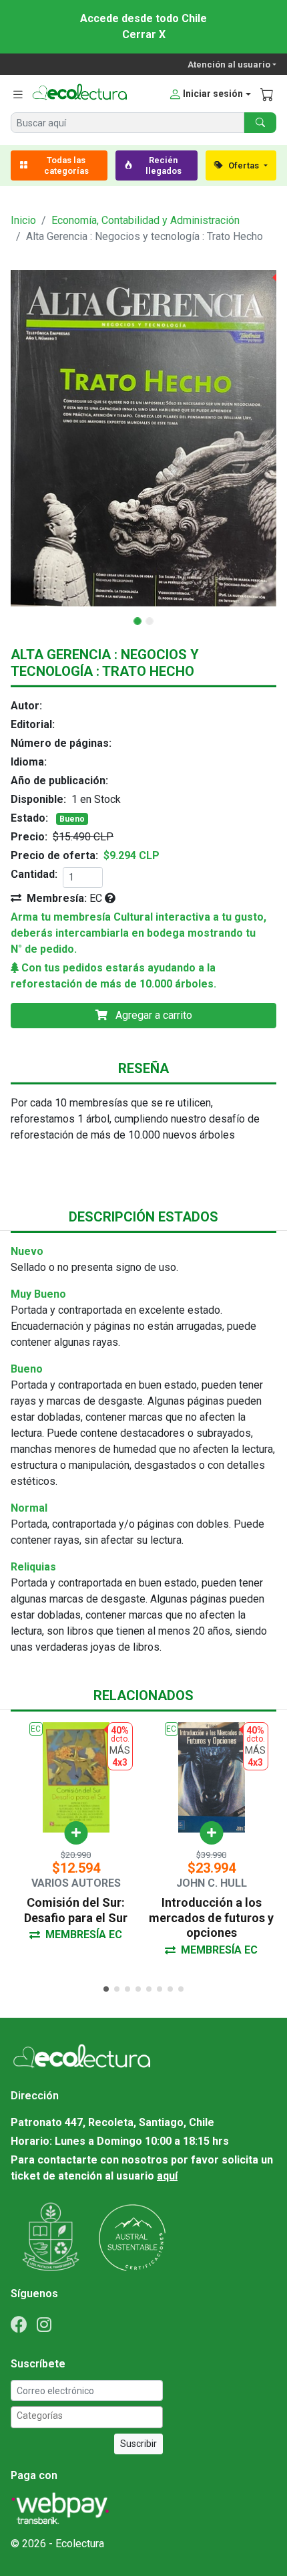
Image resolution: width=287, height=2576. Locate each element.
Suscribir (138, 2444)
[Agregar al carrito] (76, 1833)
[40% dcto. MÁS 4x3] (143, 438)
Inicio (23, 220)
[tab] (106, 1989)
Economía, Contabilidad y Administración (146, 220)
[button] (210, 94)
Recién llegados (164, 165)
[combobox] (87, 2417)
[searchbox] (89, 2416)
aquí (167, 2176)
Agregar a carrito (153, 1015)
